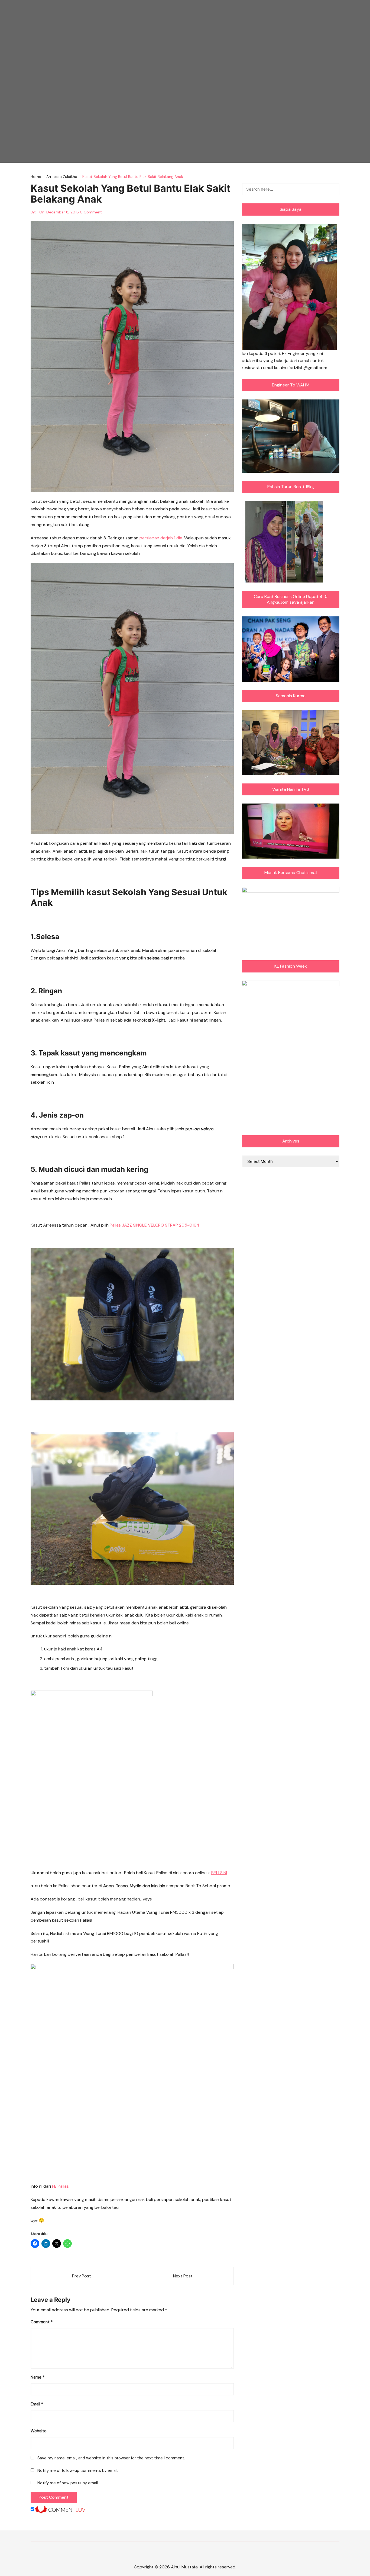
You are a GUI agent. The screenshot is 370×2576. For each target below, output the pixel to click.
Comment (42, 2322)
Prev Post (82, 2276)
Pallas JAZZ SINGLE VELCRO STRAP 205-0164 (155, 1225)
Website (39, 2431)
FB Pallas (60, 2186)
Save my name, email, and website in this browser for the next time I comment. (111, 2458)
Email (37, 2404)
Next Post (183, 2276)
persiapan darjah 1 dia (161, 538)
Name (38, 2377)
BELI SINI (219, 1873)
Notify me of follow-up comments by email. (78, 2471)
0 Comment (91, 212)
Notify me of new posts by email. (68, 2483)
